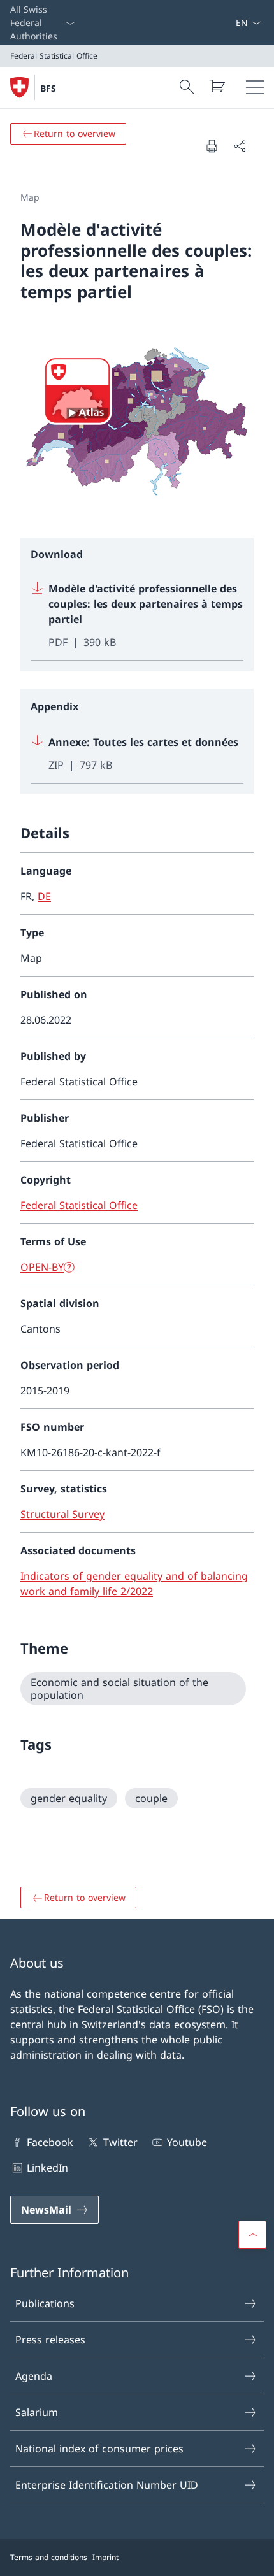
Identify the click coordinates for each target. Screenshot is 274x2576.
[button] (252, 2235)
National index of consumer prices (99, 2449)
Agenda (34, 2376)
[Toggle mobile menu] (255, 87)
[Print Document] (212, 146)
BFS (48, 88)
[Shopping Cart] (217, 86)
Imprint (105, 2557)
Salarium (37, 2412)
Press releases (50, 2340)
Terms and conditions (49, 2557)
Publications (45, 2303)
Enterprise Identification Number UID (107, 2485)
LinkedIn (47, 2168)
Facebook (50, 2142)
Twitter (120, 2142)
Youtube (187, 2142)
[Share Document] (240, 146)
